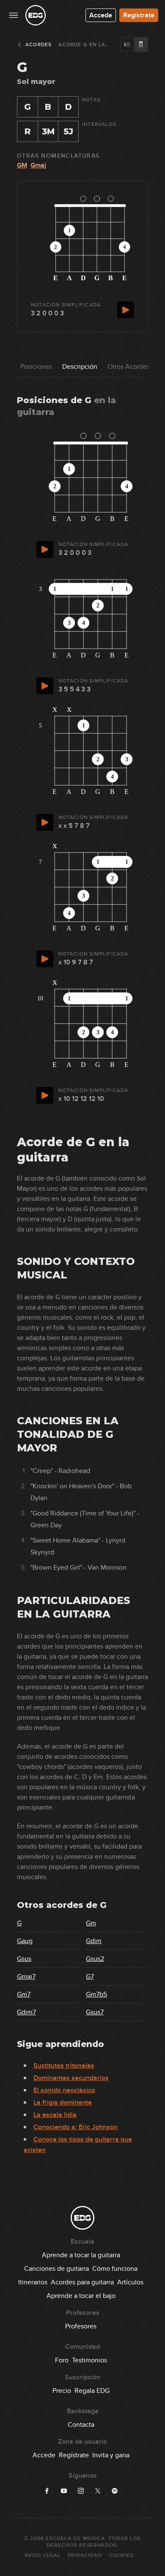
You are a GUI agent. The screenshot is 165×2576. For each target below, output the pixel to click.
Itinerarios (33, 2282)
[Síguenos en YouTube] (64, 2491)
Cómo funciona (115, 2269)
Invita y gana (111, 2455)
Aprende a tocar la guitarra (81, 2255)
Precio (62, 2391)
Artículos (130, 2282)
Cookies (121, 2555)
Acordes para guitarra (82, 2282)
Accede (101, 15)
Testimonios (89, 2360)
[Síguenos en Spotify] (115, 2491)
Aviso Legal (43, 2555)
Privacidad (85, 2555)
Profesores (81, 2326)
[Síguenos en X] (98, 2491)
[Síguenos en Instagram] (81, 2491)
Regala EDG (92, 2391)
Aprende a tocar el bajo (81, 2296)
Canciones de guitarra (56, 2269)
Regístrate (139, 15)
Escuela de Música (75, 2538)
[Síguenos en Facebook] (47, 2491)
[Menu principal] (14, 15)
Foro (62, 2360)
